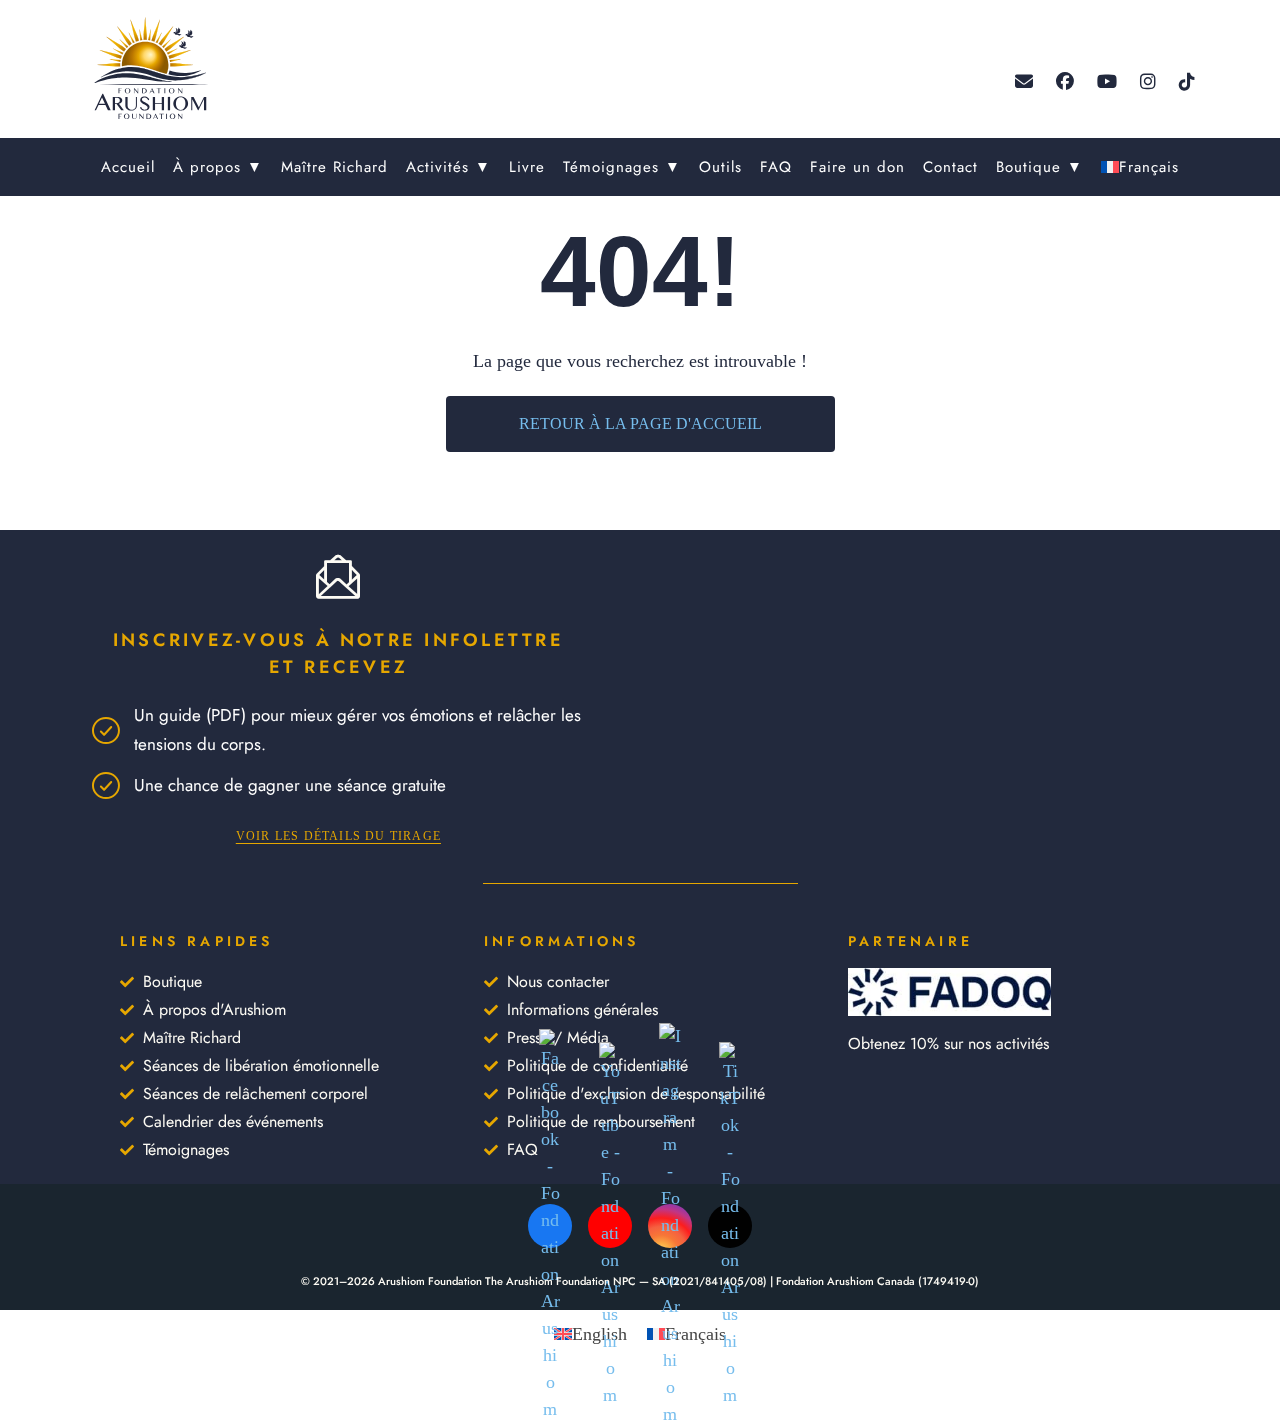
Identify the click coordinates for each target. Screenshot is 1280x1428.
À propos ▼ (218, 167)
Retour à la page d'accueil (640, 423)
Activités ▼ (448, 167)
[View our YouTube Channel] (1107, 82)
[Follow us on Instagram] (1148, 82)
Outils (720, 167)
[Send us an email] (1024, 82)
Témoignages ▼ (622, 167)
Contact (950, 167)
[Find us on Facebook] (1065, 82)
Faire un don (857, 167)
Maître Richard (334, 167)
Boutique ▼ (1039, 167)
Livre (527, 167)
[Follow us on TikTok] (1187, 82)
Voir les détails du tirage (338, 836)
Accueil (128, 167)
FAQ (776, 167)
